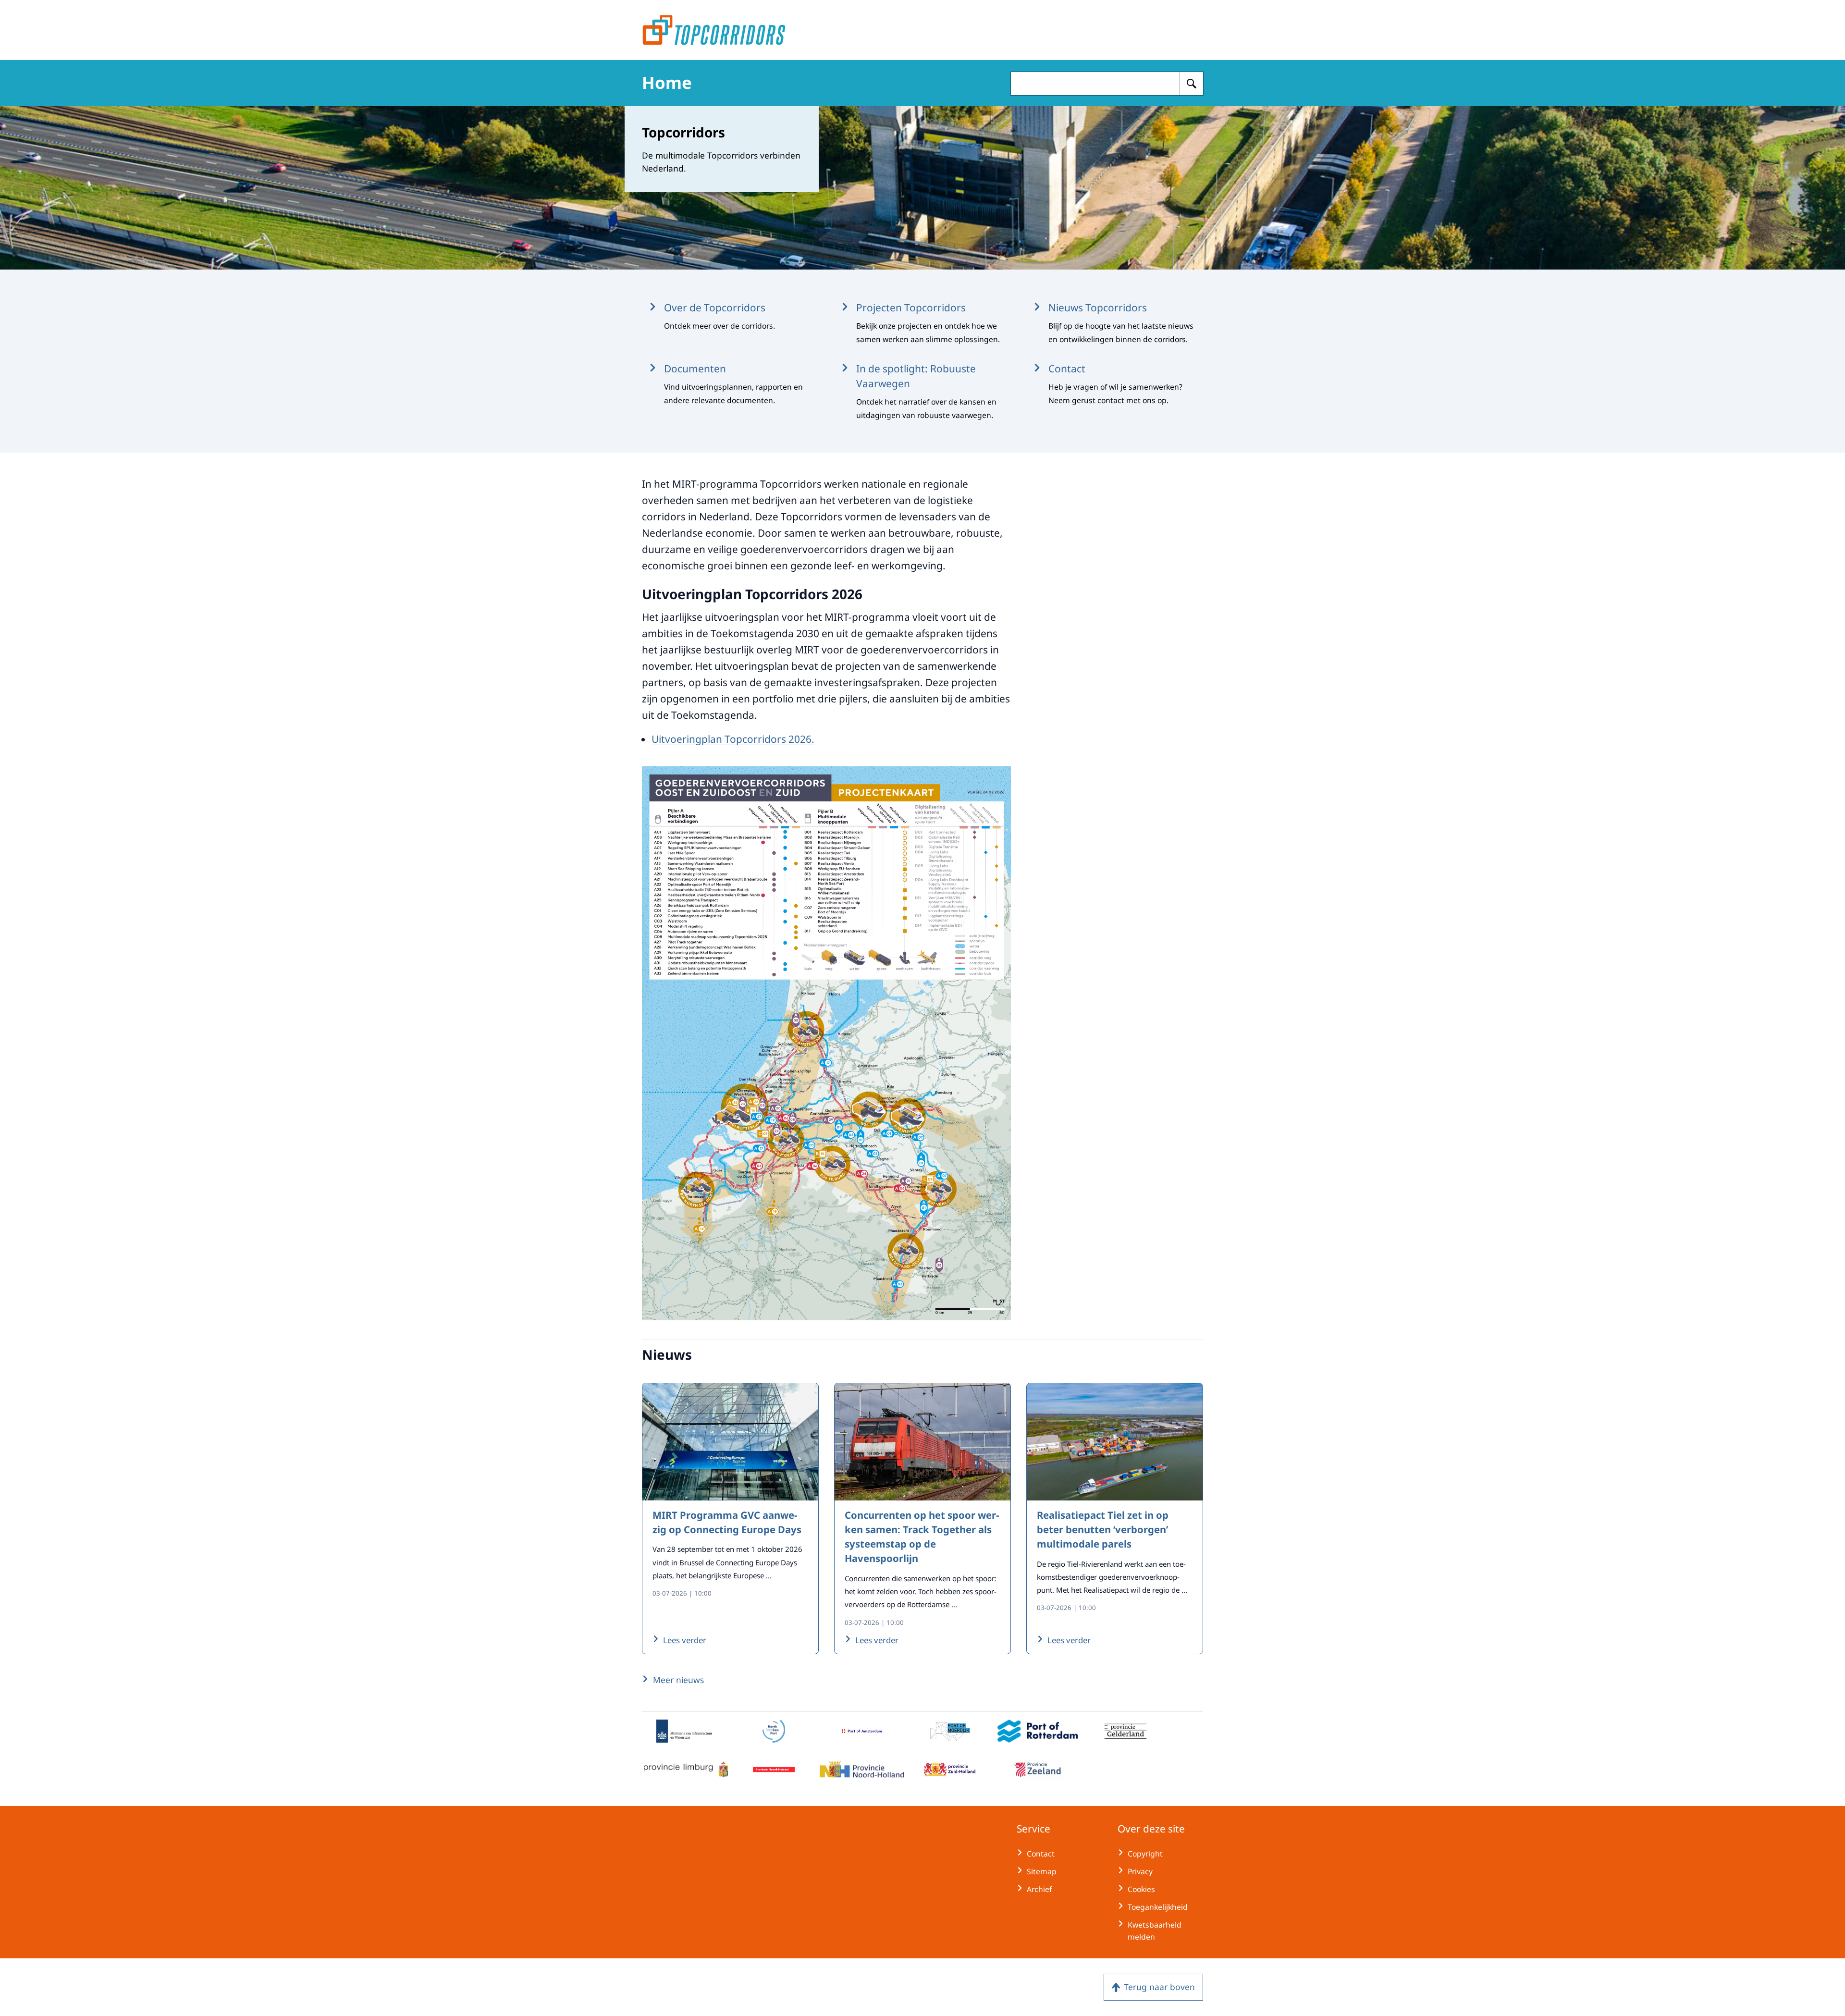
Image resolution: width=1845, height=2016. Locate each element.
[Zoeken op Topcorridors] (1192, 84)
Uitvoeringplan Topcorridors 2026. (733, 739)
